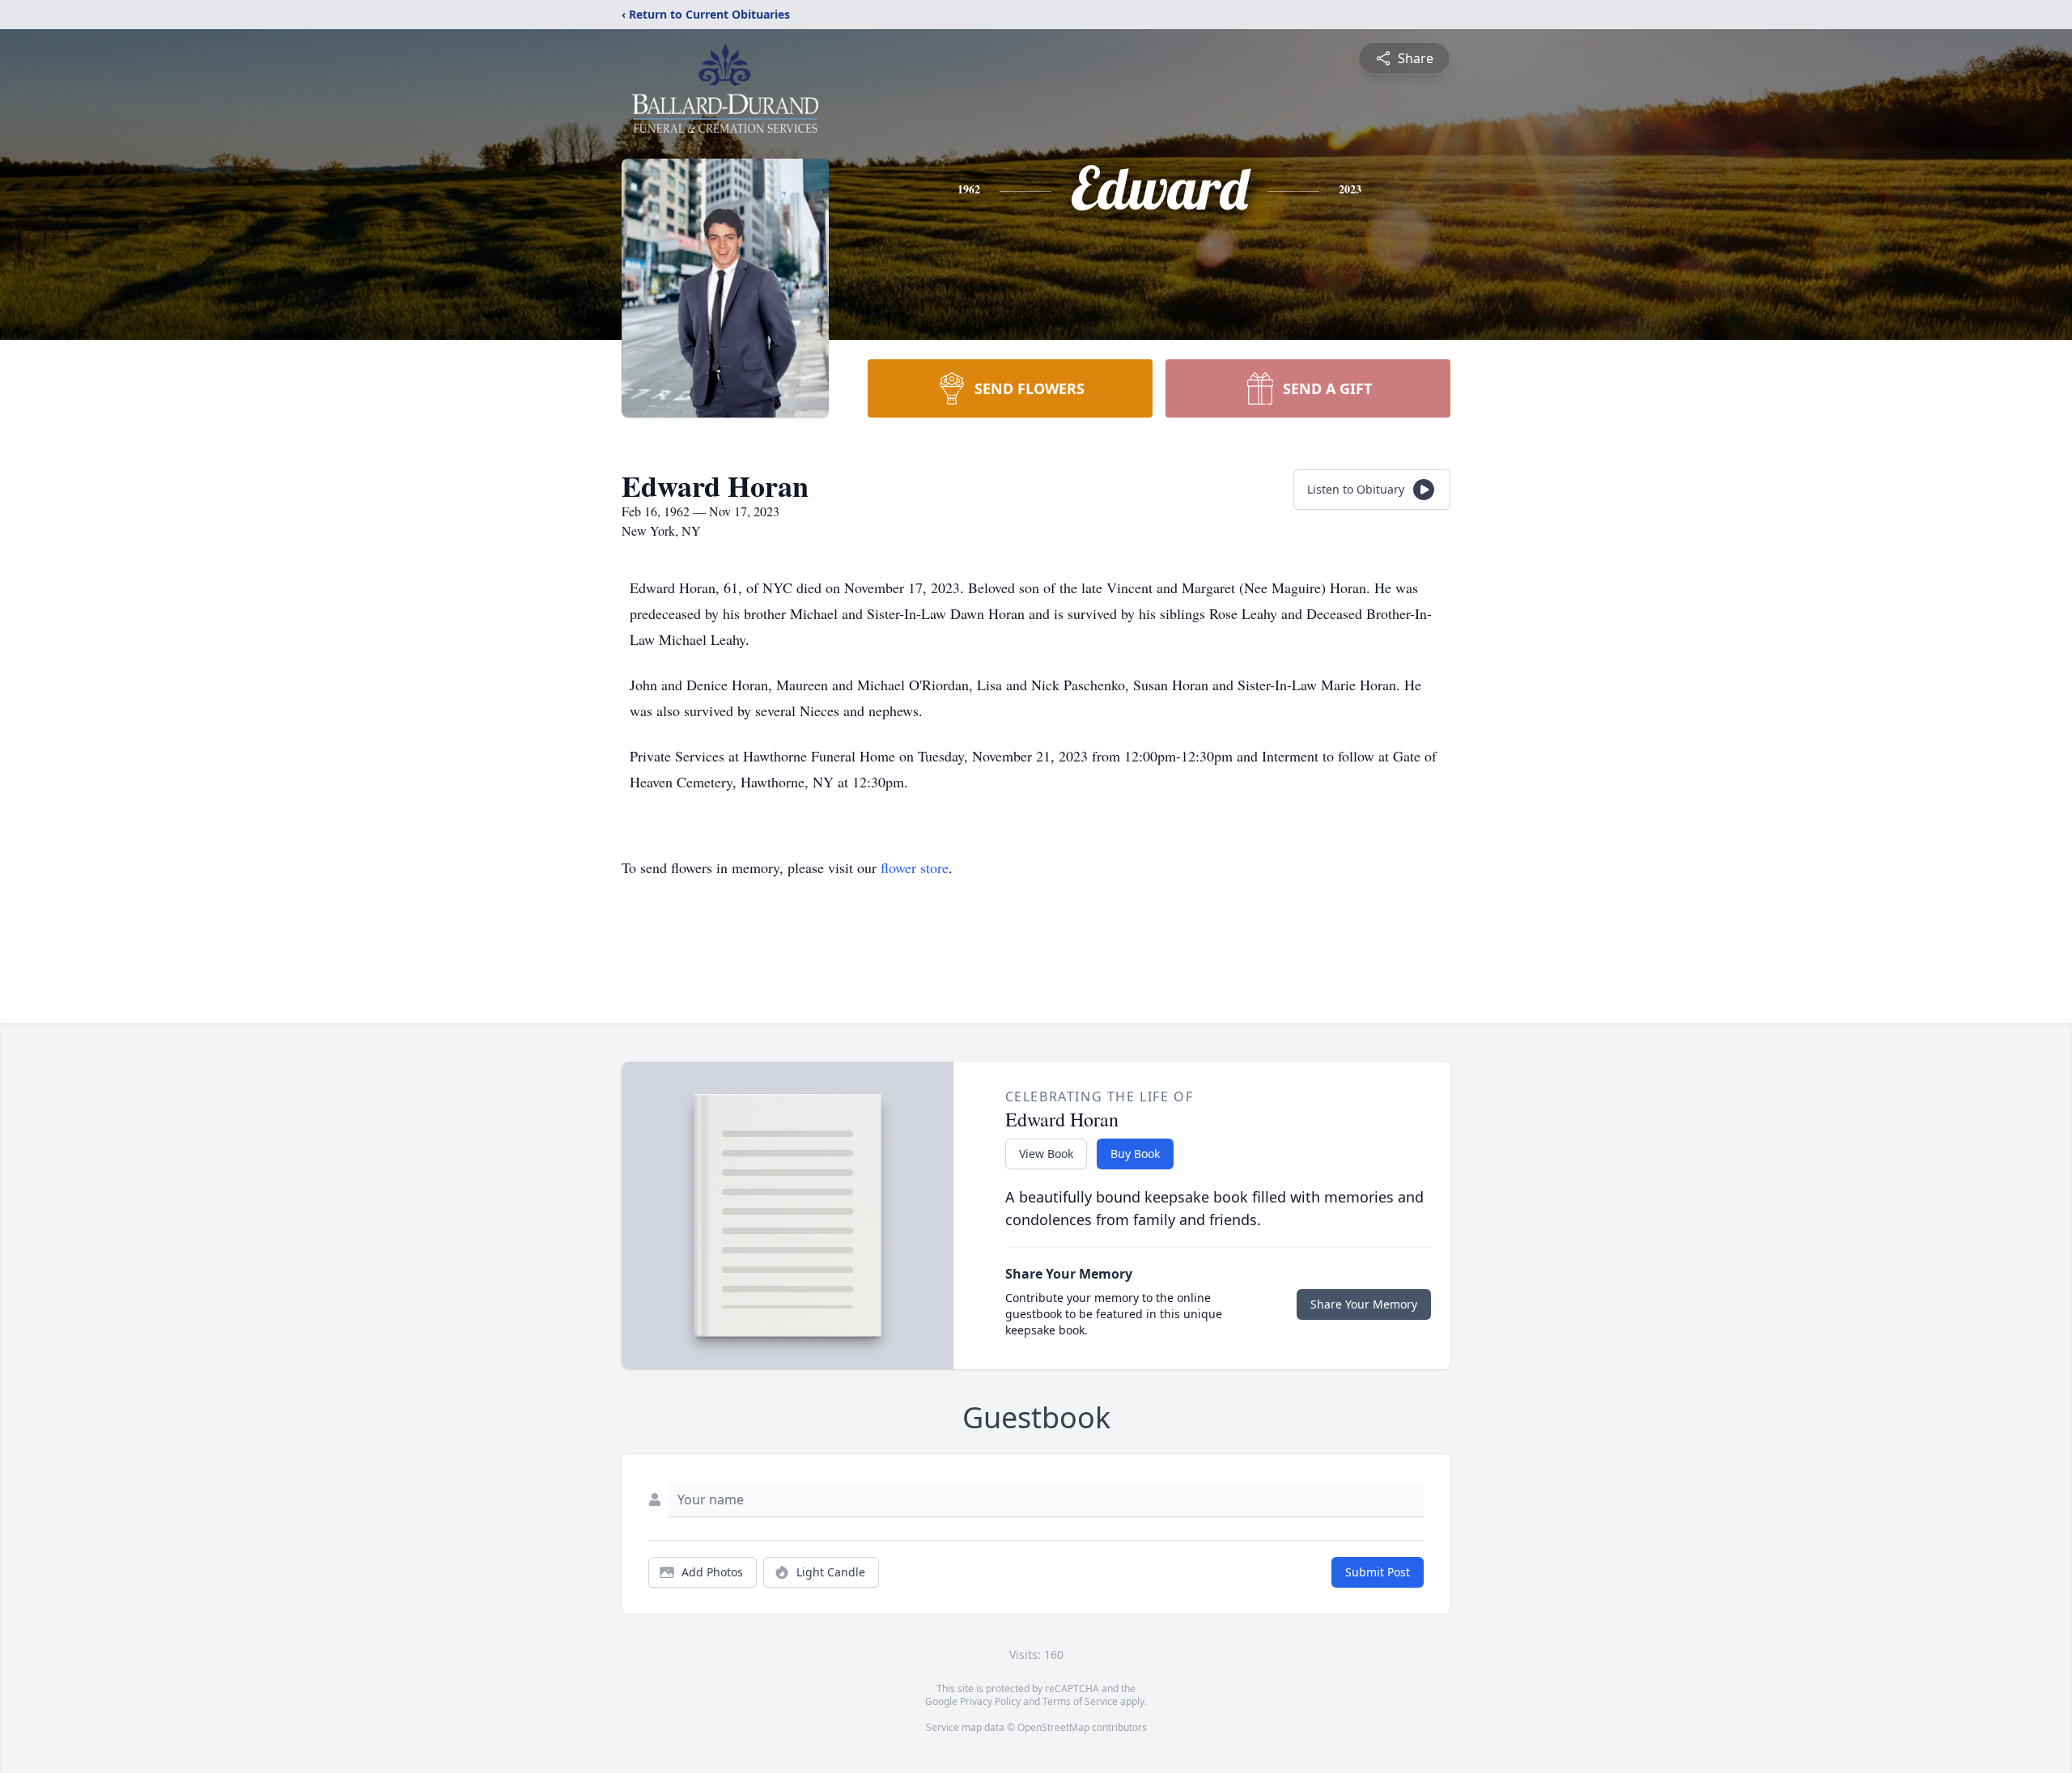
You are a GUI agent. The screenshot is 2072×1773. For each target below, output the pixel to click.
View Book (1046, 1154)
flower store (915, 867)
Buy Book (1135, 1154)
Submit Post (1378, 1572)
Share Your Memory (1364, 1304)
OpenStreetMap (1053, 1727)
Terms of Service (1080, 1701)
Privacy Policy (990, 1701)
